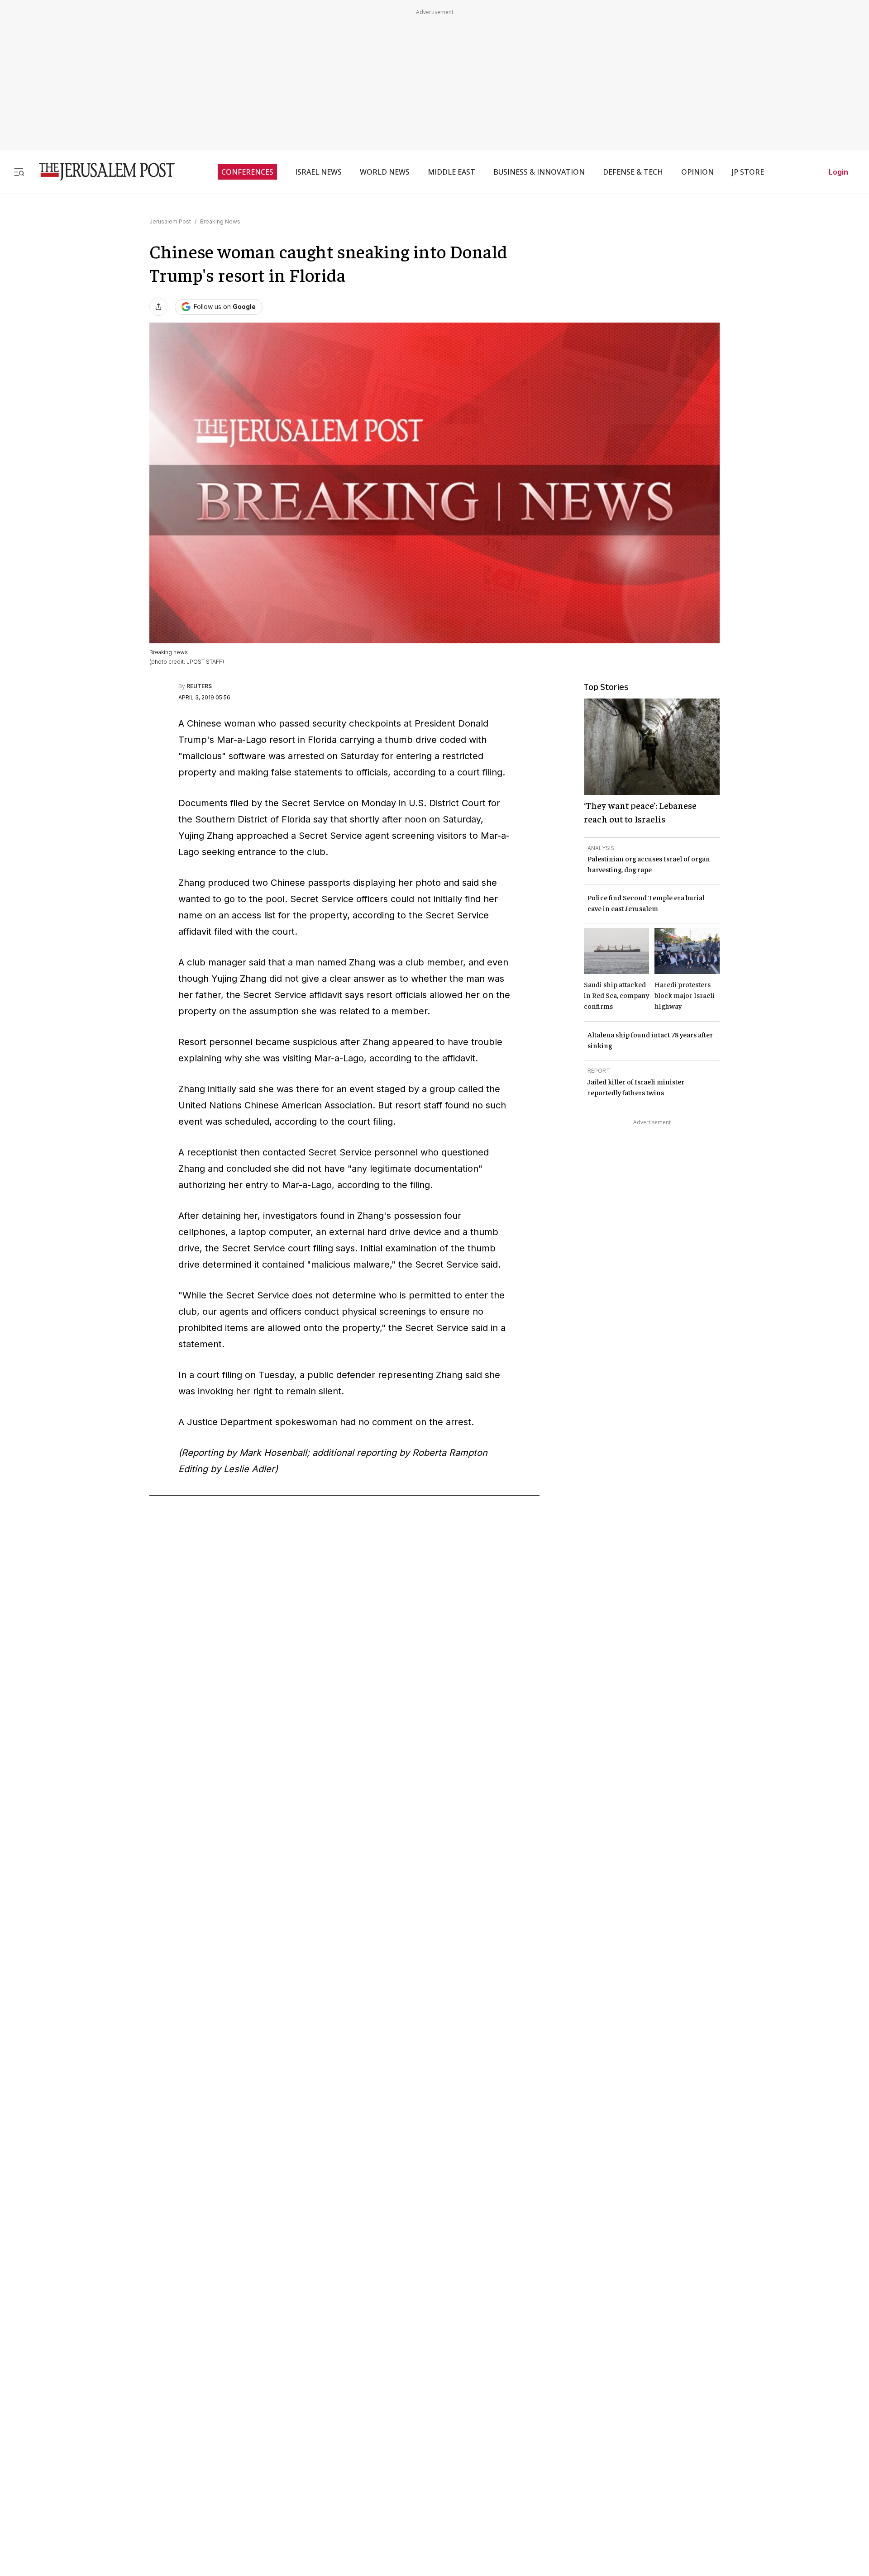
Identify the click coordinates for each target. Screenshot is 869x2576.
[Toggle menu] (19, 172)
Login (838, 172)
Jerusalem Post (170, 221)
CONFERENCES (247, 172)
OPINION (697, 172)
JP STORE (748, 172)
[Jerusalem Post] (101, 172)
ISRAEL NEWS (318, 172)
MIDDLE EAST (451, 172)
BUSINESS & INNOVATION (539, 172)
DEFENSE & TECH (633, 172)
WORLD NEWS (385, 172)
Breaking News (220, 221)
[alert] (81, 2472)
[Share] (158, 307)
